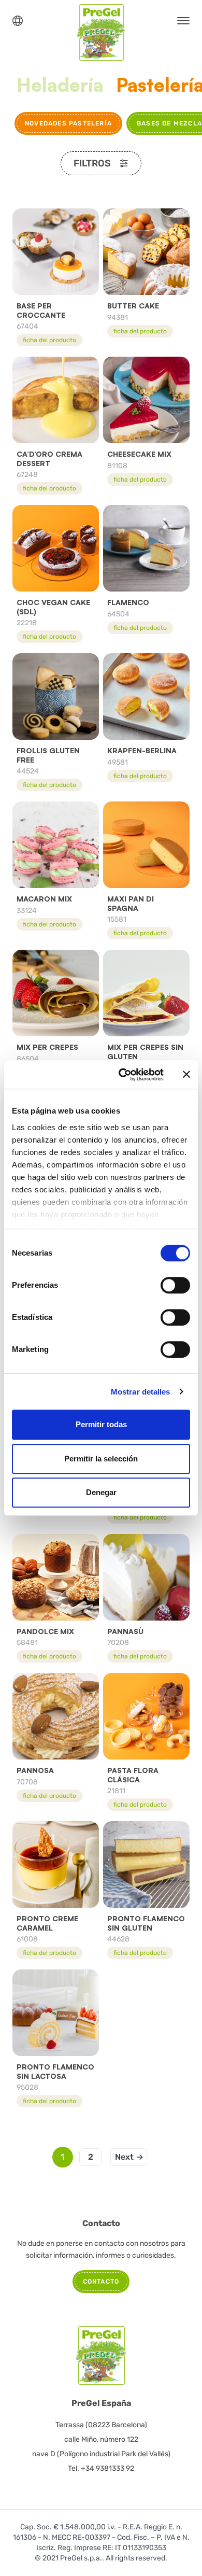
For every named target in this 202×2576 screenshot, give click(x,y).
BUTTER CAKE (133, 306)
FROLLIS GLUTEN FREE (48, 755)
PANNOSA (35, 1770)
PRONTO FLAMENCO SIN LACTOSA (55, 2071)
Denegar (101, 1492)
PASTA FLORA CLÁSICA (133, 1775)
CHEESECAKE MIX (139, 454)
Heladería (60, 85)
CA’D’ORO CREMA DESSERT (49, 459)
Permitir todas (101, 1424)
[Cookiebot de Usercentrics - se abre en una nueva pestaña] (122, 1075)
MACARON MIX (44, 899)
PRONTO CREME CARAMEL (47, 1923)
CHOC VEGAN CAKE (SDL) (53, 607)
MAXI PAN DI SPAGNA (131, 903)
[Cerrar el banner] (186, 1075)
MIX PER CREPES (47, 1047)
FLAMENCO (128, 602)
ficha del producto (49, 340)
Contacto (101, 2282)
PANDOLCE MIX (45, 1631)
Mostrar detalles (141, 1392)
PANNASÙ (125, 1631)
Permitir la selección (101, 1459)
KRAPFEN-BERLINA (142, 750)
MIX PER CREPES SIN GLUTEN (145, 1052)
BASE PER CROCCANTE (41, 310)
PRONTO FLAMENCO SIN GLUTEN (146, 1923)
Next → (129, 2157)
